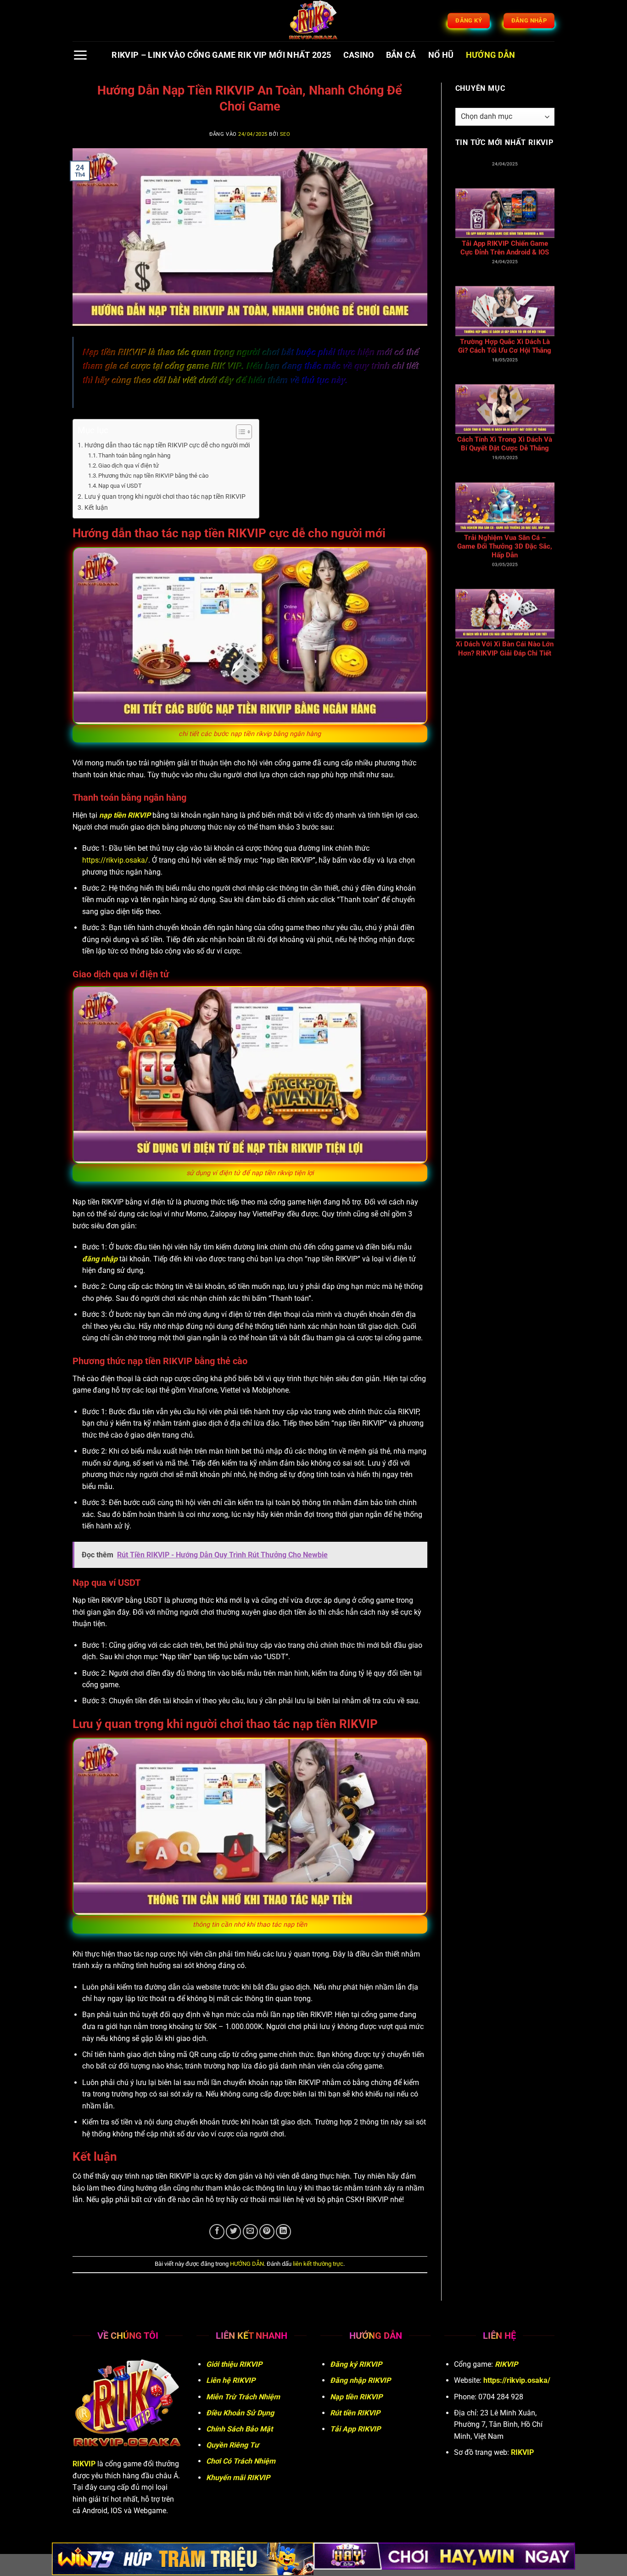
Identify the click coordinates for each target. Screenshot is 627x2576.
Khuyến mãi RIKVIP (238, 2478)
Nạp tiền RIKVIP (356, 2397)
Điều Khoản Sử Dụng (240, 2413)
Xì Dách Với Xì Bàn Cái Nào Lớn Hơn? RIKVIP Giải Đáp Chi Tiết (505, 515)
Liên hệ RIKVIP (231, 2380)
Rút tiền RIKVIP (355, 2413)
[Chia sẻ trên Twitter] (233, 2232)
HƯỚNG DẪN (491, 55)
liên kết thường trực (318, 2264)
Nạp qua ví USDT (120, 486)
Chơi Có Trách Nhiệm (241, 2461)
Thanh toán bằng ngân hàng (134, 455)
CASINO (359, 55)
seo (285, 134)
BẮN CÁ (401, 55)
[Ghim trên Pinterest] (267, 2232)
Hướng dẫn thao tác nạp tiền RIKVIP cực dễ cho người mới (167, 445)
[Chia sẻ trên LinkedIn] (283, 2232)
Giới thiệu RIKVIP (234, 2364)
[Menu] (80, 55)
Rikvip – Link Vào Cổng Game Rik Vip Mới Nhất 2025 (221, 55)
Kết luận (96, 508)
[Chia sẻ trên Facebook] (217, 2232)
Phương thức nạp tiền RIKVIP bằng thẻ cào (153, 476)
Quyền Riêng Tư (232, 2445)
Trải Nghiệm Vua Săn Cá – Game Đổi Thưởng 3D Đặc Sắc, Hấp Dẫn (505, 413)
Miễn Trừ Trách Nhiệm (243, 2397)
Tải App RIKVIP (355, 2429)
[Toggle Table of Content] (239, 432)
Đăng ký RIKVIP (356, 2364)
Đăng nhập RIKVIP (360, 2380)
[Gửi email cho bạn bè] (250, 2232)
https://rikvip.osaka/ (115, 860)
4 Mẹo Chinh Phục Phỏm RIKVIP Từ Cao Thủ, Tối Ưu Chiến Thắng (505, 617)
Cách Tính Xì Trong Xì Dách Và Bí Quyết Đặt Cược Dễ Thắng (505, 310)
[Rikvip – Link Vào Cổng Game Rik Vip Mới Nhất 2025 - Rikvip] (313, 21)
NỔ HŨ (441, 55)
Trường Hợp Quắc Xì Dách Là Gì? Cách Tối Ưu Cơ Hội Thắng (505, 212)
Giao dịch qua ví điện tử (129, 466)
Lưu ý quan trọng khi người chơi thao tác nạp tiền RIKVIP (165, 497)
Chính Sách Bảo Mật (239, 2429)
